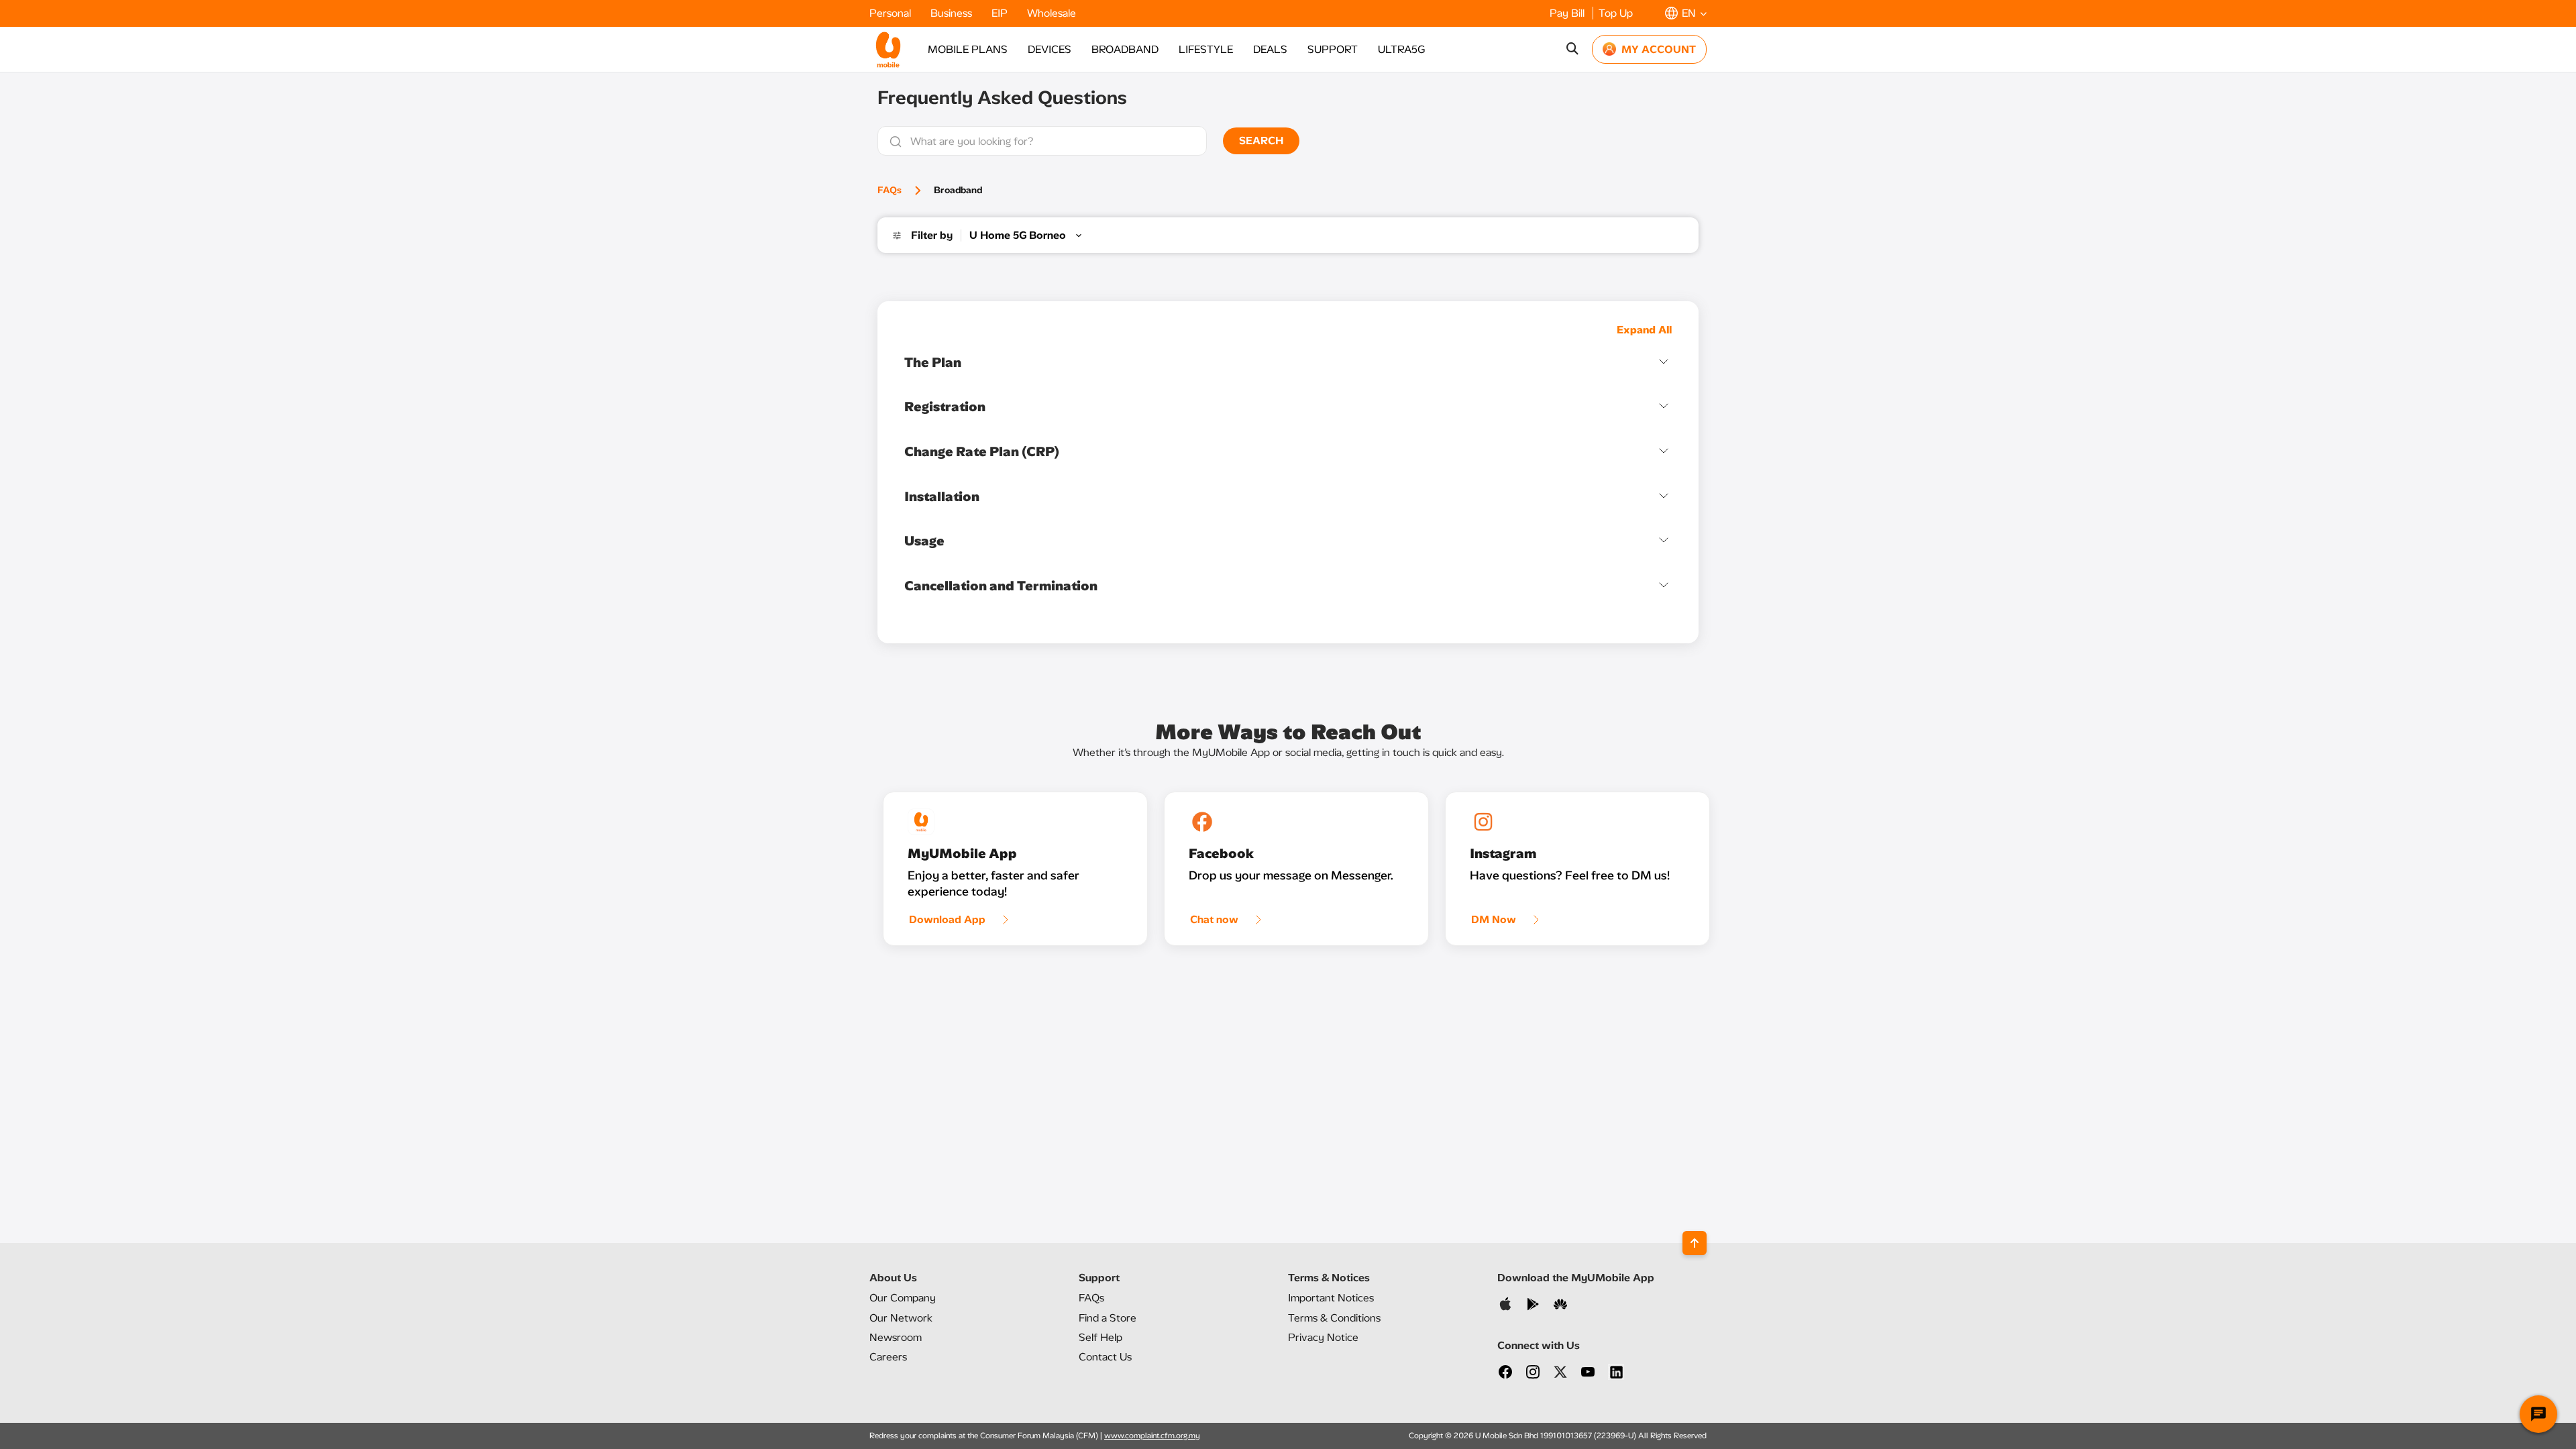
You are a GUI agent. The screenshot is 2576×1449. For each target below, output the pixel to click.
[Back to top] (1695, 1243)
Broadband (958, 190)
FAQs (890, 190)
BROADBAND (1125, 49)
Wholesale (1052, 13)
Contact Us (1105, 1357)
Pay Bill (1568, 13)
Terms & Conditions (1334, 1318)
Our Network (901, 1318)
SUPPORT (1333, 49)
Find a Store (1108, 1318)
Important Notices (1331, 1298)
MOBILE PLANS (968, 49)
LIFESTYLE (1206, 49)
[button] (1686, 13)
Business (953, 13)
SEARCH (1261, 141)
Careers (888, 1357)
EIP (1001, 13)
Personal (892, 13)
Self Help (1101, 1337)
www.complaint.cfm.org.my (1152, 1436)
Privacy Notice (1323, 1337)
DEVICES (1050, 49)
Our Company (903, 1298)
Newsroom (896, 1337)
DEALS (1270, 49)
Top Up (1616, 13)
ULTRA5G (1401, 49)
